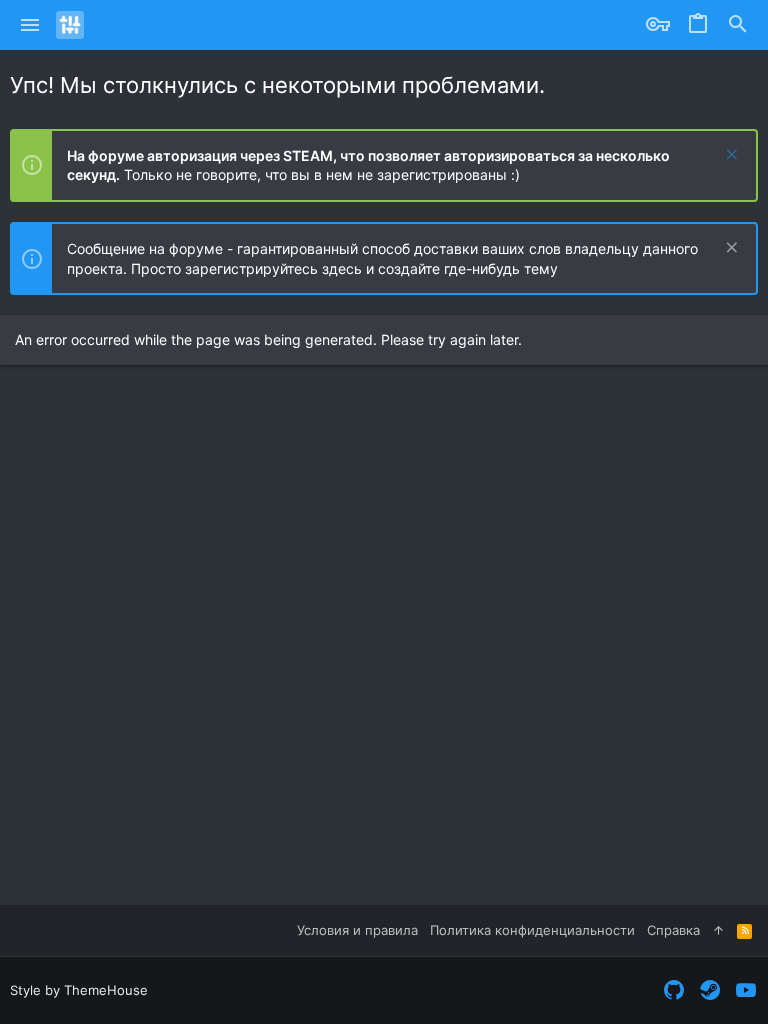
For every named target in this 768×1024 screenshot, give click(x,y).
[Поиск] (738, 25)
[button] (30, 25)
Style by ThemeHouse (79, 990)
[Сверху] (718, 930)
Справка (673, 930)
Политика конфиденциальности (532, 930)
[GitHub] (674, 990)
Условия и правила (357, 930)
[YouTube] (746, 990)
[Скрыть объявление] (729, 156)
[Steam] (710, 990)
